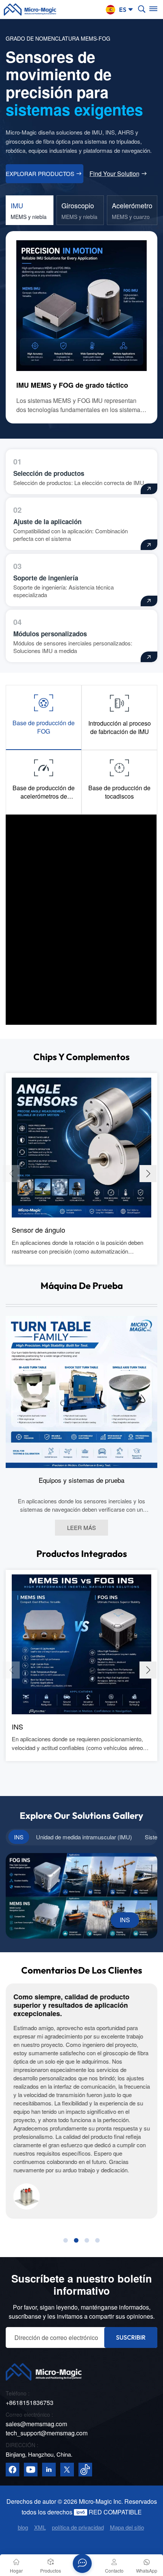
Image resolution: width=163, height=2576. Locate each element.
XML (40, 2527)
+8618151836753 (30, 2402)
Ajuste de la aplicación (47, 522)
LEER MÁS (81, 1527)
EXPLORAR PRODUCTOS (40, 174)
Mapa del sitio (127, 2527)
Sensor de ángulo (38, 1230)
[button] (148, 1174)
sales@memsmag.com (36, 2424)
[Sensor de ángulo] (81, 1147)
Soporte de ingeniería (46, 578)
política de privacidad (78, 2527)
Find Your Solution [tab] (114, 174)
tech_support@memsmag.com (47, 2433)
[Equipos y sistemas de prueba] (81, 1391)
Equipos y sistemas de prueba (81, 1480)
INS (17, 1726)
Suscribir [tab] (131, 2337)
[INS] (81, 1643)
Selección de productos (49, 473)
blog (23, 2527)
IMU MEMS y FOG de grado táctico (72, 385)
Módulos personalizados (50, 634)
